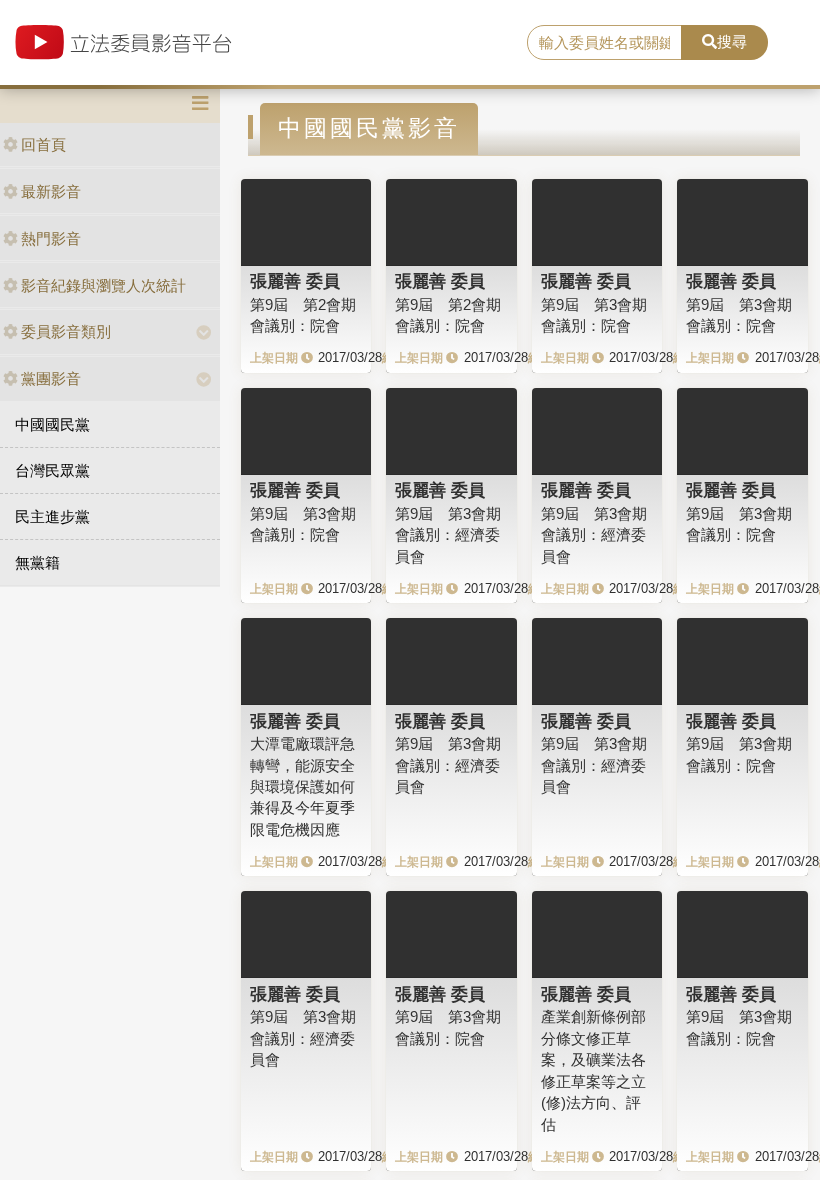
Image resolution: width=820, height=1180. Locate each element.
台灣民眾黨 (52, 470)
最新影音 (51, 191)
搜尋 (732, 41)
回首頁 (43, 144)
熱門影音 (51, 238)
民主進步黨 (52, 516)
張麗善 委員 (295, 281)
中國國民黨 (52, 424)
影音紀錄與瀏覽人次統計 (103, 285)
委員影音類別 (66, 331)
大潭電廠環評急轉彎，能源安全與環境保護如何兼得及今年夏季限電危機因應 (302, 786)
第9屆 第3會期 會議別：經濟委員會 (448, 535)
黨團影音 (51, 378)
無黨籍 (37, 562)
